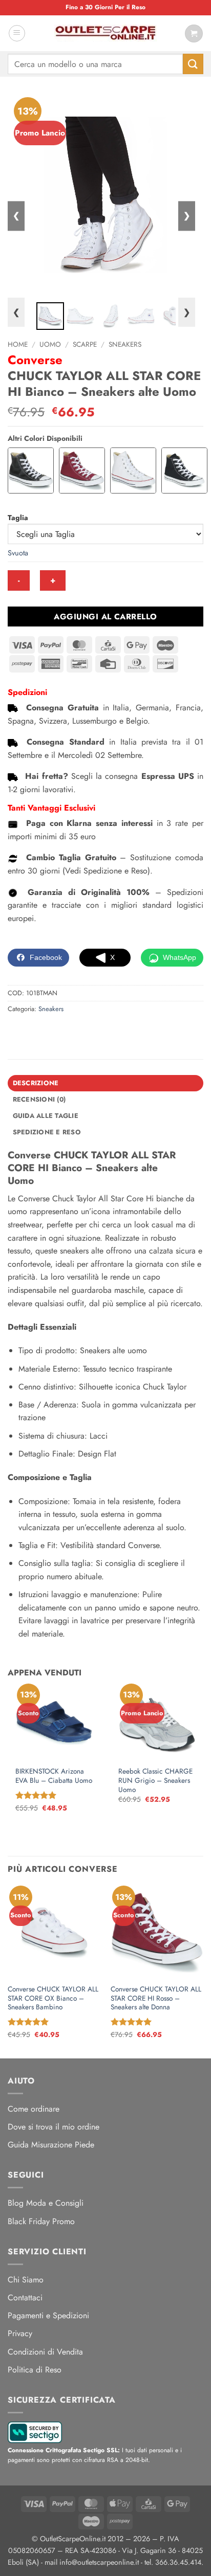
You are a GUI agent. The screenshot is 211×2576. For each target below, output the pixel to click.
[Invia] (193, 64)
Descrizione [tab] (36, 1083)
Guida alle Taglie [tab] (46, 1116)
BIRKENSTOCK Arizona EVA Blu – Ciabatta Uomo (54, 1776)
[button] (17, 33)
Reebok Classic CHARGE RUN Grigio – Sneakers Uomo (155, 1780)
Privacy (20, 2333)
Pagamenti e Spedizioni (48, 2315)
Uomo (50, 344)
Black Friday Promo (41, 2221)
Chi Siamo (26, 2280)
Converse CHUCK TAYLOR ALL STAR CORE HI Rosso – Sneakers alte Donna (156, 1998)
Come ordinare (34, 2109)
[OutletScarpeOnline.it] (105, 33)
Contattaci (25, 2298)
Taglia (18, 518)
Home (18, 344)
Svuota (18, 553)
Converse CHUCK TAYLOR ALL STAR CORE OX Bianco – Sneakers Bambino (53, 1998)
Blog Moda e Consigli (46, 2203)
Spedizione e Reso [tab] (47, 1132)
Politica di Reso (35, 2370)
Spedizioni (27, 692)
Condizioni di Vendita (45, 2352)
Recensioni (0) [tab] (39, 1099)
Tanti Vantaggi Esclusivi (51, 808)
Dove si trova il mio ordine (54, 2127)
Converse (35, 360)
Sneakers (125, 344)
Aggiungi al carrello (105, 617)
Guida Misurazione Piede (51, 2145)
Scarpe (85, 344)
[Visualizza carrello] (194, 33)
